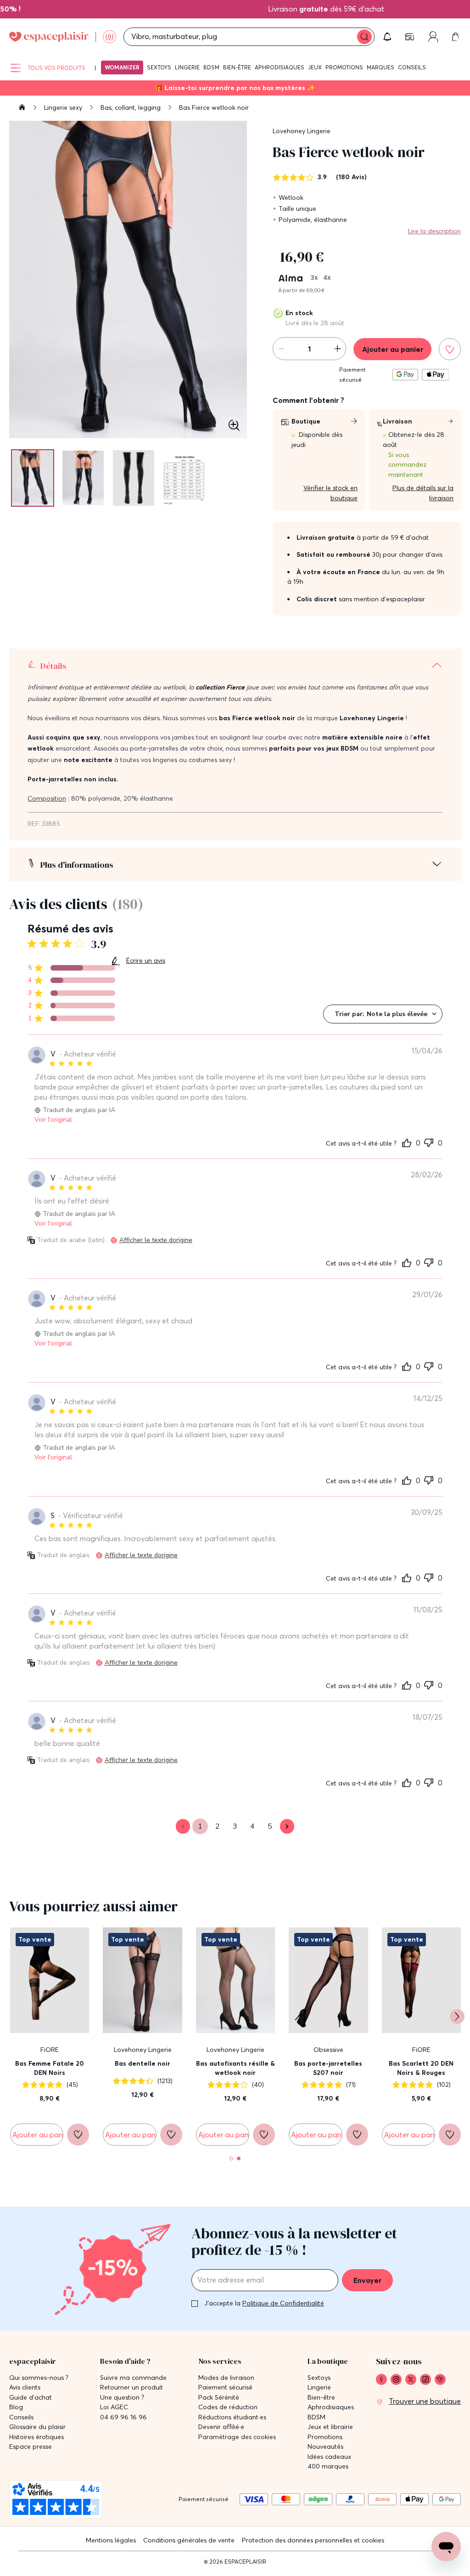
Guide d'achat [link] (31, 2398)
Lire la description (434, 231)
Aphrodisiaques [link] (331, 2407)
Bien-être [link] (321, 2398)
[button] (387, 37)
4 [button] (252, 1826)
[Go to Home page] (63, 37)
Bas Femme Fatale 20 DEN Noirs (50, 2068)
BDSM (211, 67)
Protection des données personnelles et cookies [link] (313, 2540)
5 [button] (270, 1826)
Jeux (315, 67)
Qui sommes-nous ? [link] (39, 2378)
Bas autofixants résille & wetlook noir (235, 2068)
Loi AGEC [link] (114, 2407)
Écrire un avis (146, 960)
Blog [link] (16, 2407)
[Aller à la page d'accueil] (22, 108)
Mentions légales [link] (111, 2540)
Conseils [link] (21, 2417)
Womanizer (122, 67)
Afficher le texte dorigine (156, 1240)
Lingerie (187, 67)
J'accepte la (264, 2303)
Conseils (412, 67)
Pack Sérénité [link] (219, 2398)
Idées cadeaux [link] (329, 2457)
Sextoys (159, 67)
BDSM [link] (316, 2417)
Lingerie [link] (319, 2387)
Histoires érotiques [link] (36, 2437)
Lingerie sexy (64, 107)
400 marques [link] (328, 2466)
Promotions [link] (325, 2437)
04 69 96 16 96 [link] (123, 2417)
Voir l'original (53, 1120)
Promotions (344, 67)
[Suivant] (457, 2017)
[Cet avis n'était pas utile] (429, 1141)
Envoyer (367, 2280)
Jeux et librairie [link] (330, 2427)
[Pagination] (33, 478)
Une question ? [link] (122, 2398)
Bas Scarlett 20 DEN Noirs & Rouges (421, 2068)
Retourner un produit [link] (131, 2387)
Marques (380, 67)
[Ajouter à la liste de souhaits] (450, 349)
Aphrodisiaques (280, 67)
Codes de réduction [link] (228, 2407)
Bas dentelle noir (143, 2063)
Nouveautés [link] (325, 2447)
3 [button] (235, 1826)
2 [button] (218, 1826)
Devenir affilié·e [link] (221, 2427)
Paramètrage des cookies (237, 2437)
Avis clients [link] (25, 2387)
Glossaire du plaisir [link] (37, 2427)
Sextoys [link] (319, 2378)
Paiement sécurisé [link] (225, 2387)
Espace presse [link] (31, 2447)
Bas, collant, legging (131, 107)
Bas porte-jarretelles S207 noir (328, 2068)
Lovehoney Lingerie (302, 131)
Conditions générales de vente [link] (189, 2540)
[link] (410, 37)
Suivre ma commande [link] (133, 2378)
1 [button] (200, 1826)
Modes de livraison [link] (226, 2378)
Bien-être (237, 67)
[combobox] (383, 1014)
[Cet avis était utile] (407, 1142)
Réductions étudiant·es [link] (232, 2417)
